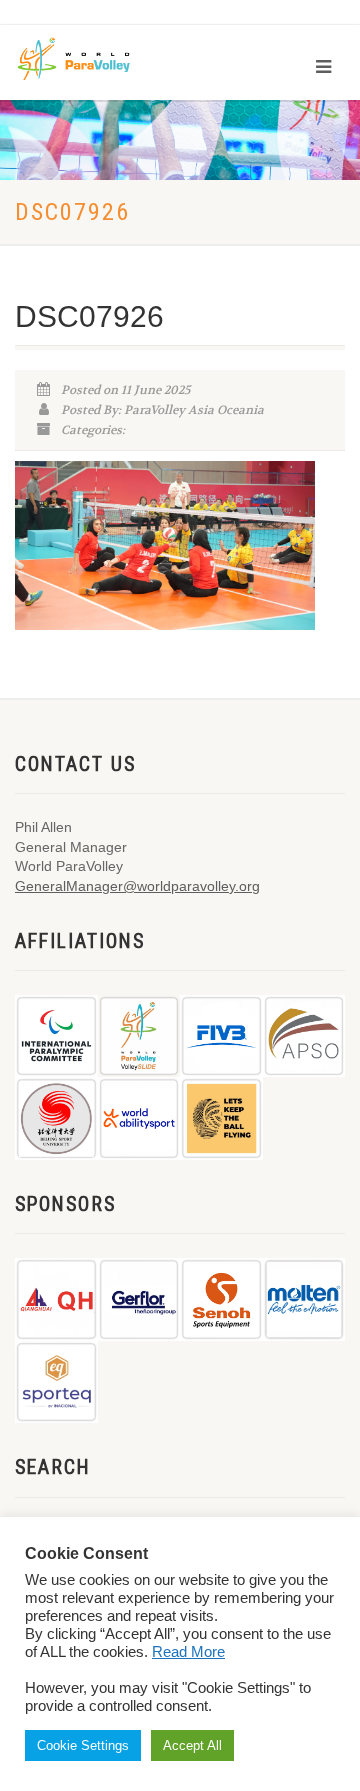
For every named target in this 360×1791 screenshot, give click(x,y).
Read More (188, 1652)
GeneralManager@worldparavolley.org (137, 886)
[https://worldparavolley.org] (87, 57)
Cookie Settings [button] (83, 1745)
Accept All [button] (192, 1745)
